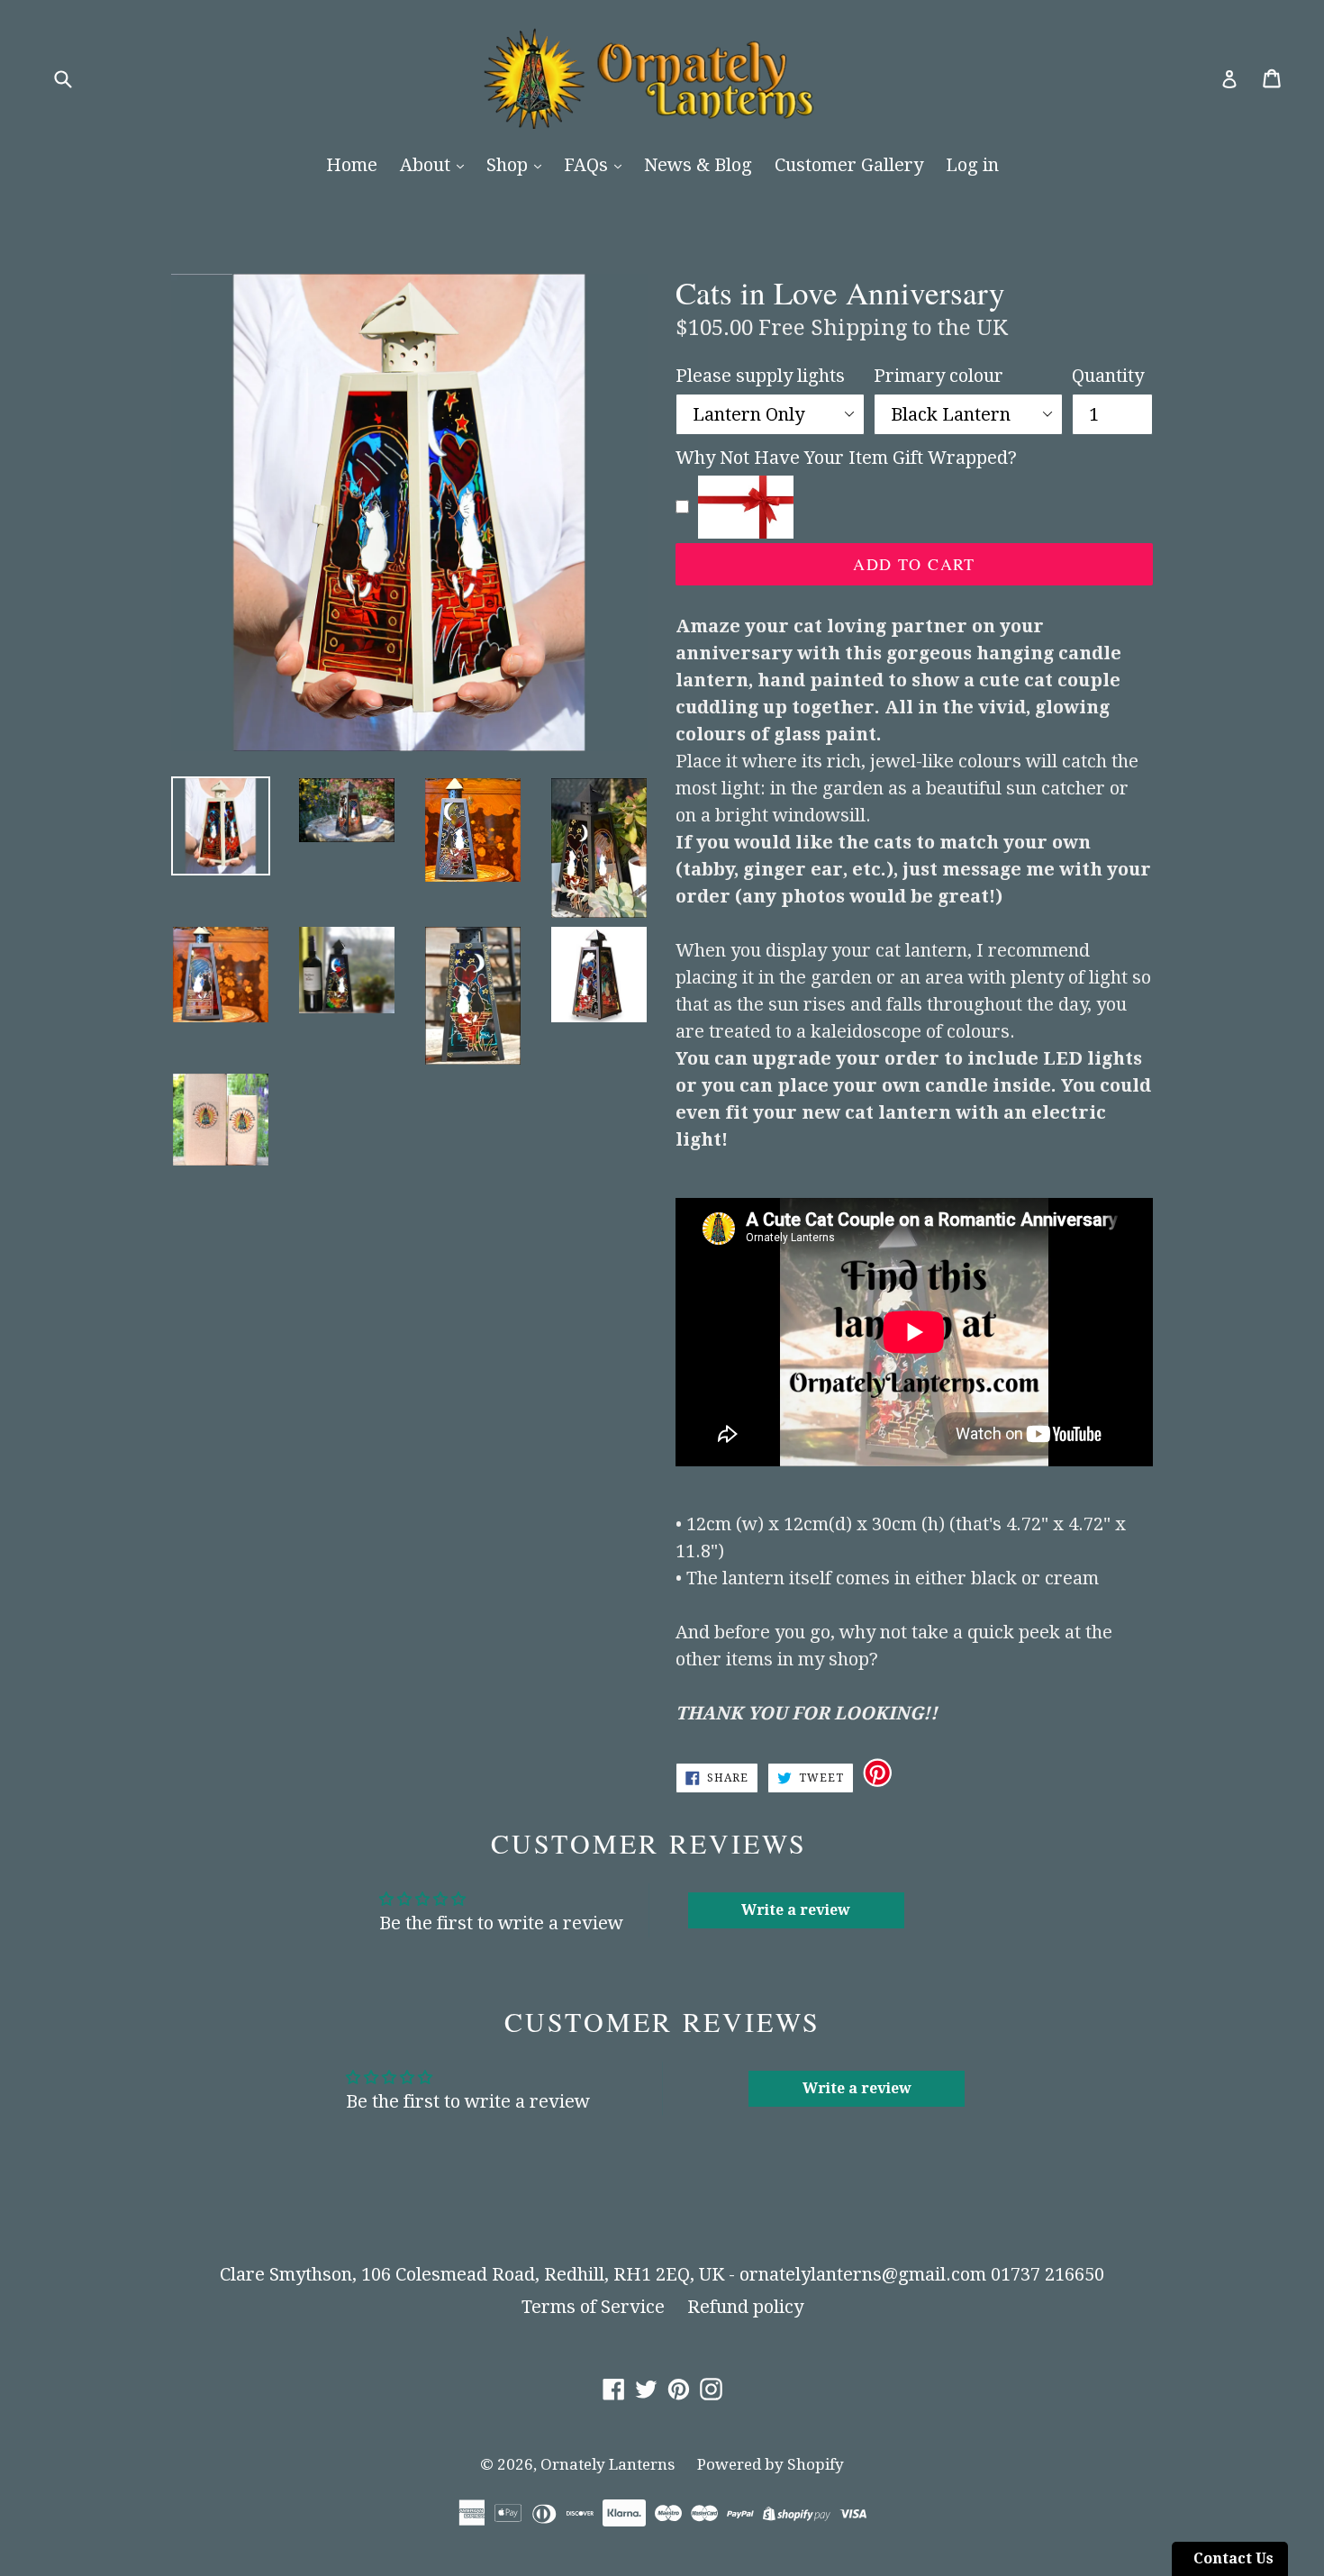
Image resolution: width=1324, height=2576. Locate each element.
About (427, 165)
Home (352, 165)
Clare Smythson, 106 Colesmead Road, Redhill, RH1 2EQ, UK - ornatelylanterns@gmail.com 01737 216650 (662, 2274)
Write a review (796, 1910)
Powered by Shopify (771, 2464)
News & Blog (698, 165)
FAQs (588, 165)
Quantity (1108, 376)
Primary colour (939, 376)
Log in (972, 165)
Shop (509, 165)
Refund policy (745, 2307)
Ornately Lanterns (608, 2464)
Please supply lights (760, 376)
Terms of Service (593, 2307)
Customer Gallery (849, 165)
